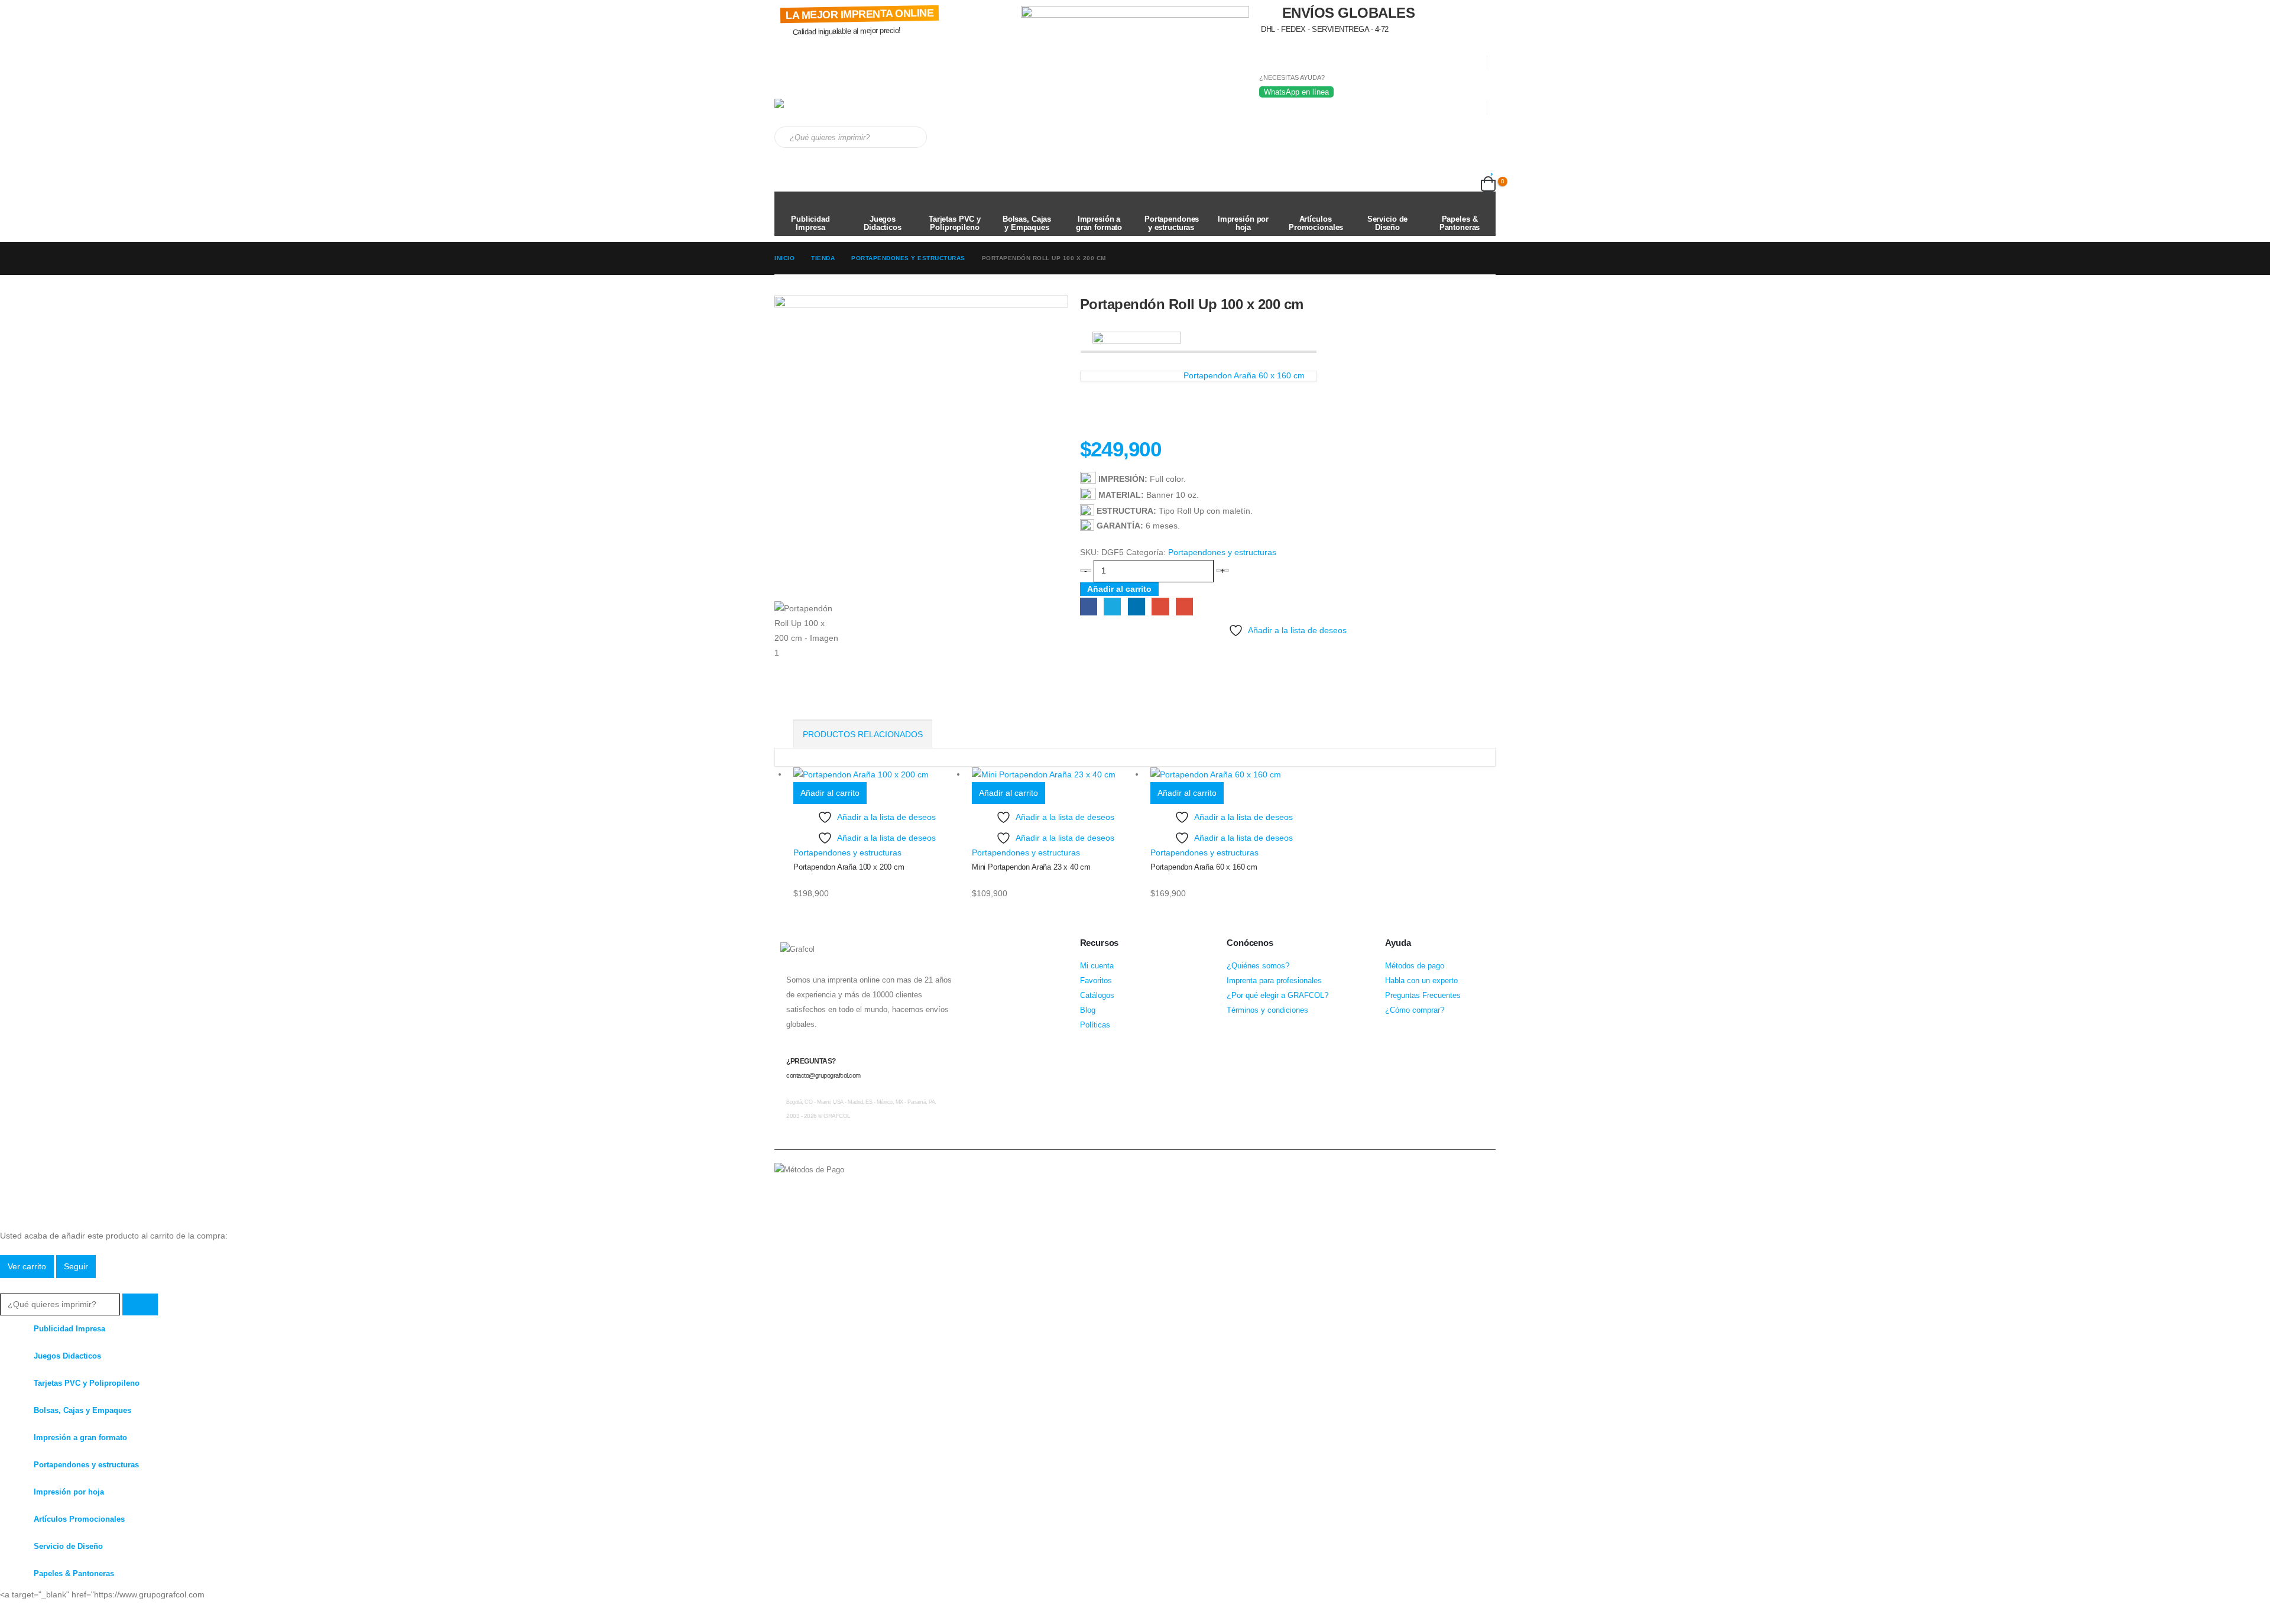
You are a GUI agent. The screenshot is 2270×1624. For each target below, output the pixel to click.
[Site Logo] (825, 113)
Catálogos (1097, 996)
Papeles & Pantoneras (1460, 223)
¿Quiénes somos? (1258, 966)
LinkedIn (1136, 606)
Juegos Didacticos (883, 223)
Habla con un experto (1421, 981)
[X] (33, 1613)
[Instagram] (56, 1613)
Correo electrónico (1184, 606)
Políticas (1095, 1025)
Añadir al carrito (1119, 589)
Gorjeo (1112, 606)
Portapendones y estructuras (1172, 223)
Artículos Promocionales (1316, 223)
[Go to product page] (877, 774)
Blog (1088, 1010)
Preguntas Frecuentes (1423, 996)
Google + (1160, 606)
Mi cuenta (1097, 966)
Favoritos (1096, 981)
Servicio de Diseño (1388, 223)
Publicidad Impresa (810, 223)
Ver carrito (27, 1266)
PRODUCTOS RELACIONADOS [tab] (863, 734)
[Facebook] (9, 1613)
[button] (7, 1285)
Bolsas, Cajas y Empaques (1027, 223)
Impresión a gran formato (1099, 223)
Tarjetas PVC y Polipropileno (955, 223)
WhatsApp (829, 1188)
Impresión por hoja (1243, 223)
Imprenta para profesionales (1274, 981)
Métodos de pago (1415, 966)
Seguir (76, 1266)
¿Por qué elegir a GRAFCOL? (1277, 996)
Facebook (1089, 606)
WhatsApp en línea (1296, 92)
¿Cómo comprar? (1415, 1010)
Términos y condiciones (1267, 1010)
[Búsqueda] (910, 137)
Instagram (807, 1188)
